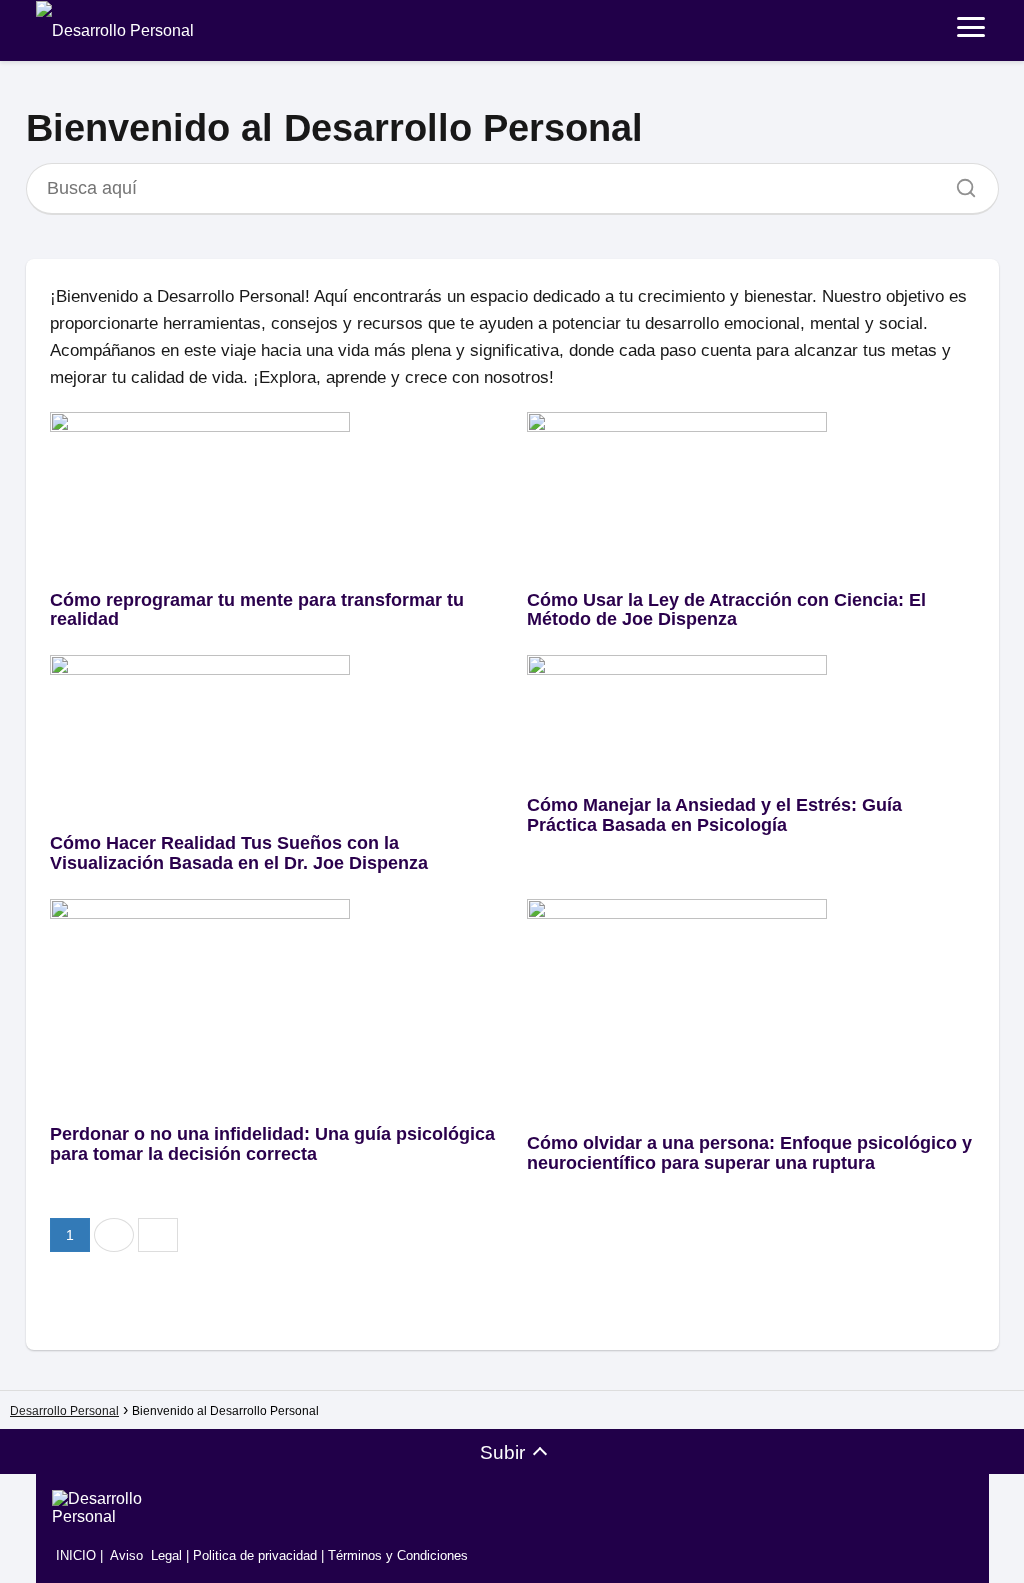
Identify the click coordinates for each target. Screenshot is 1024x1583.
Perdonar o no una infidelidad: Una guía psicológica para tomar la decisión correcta (272, 1144)
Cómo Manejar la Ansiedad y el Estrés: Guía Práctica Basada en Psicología (714, 815)
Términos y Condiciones (398, 1555)
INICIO (74, 1555)
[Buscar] (959, 183)
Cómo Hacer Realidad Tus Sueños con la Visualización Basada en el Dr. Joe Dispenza (239, 853)
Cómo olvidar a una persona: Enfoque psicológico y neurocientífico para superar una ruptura (749, 1153)
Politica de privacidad (255, 1555)
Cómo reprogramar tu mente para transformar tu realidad (257, 610)
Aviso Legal (146, 1555)
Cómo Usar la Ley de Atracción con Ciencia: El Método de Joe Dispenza (726, 610)
